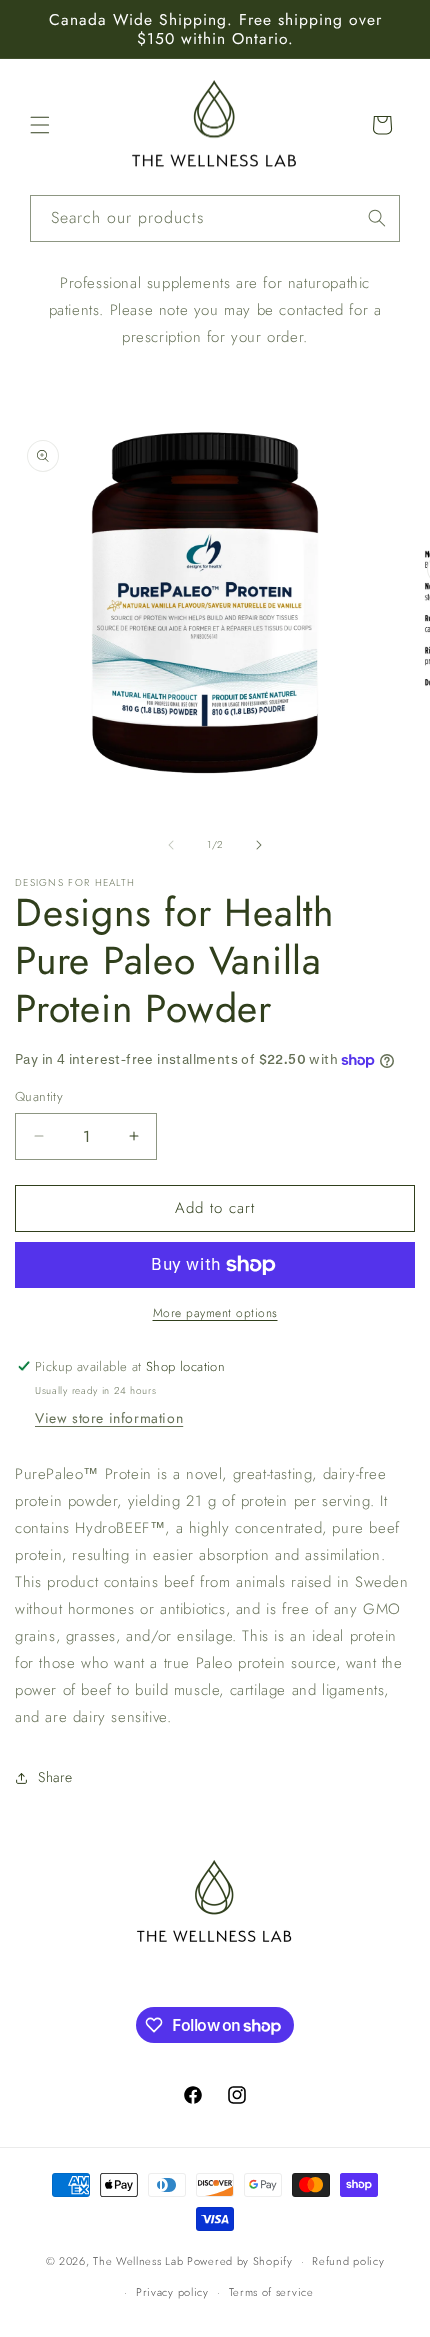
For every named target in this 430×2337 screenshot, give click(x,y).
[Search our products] (377, 218)
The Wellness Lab (138, 2261)
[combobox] (215, 218)
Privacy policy (172, 2292)
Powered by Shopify (240, 2261)
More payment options (215, 1313)
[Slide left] (171, 845)
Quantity (39, 1096)
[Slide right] (259, 845)
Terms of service (271, 2292)
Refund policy (348, 2261)
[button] (40, 125)
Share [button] (55, 1777)
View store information (109, 1418)
